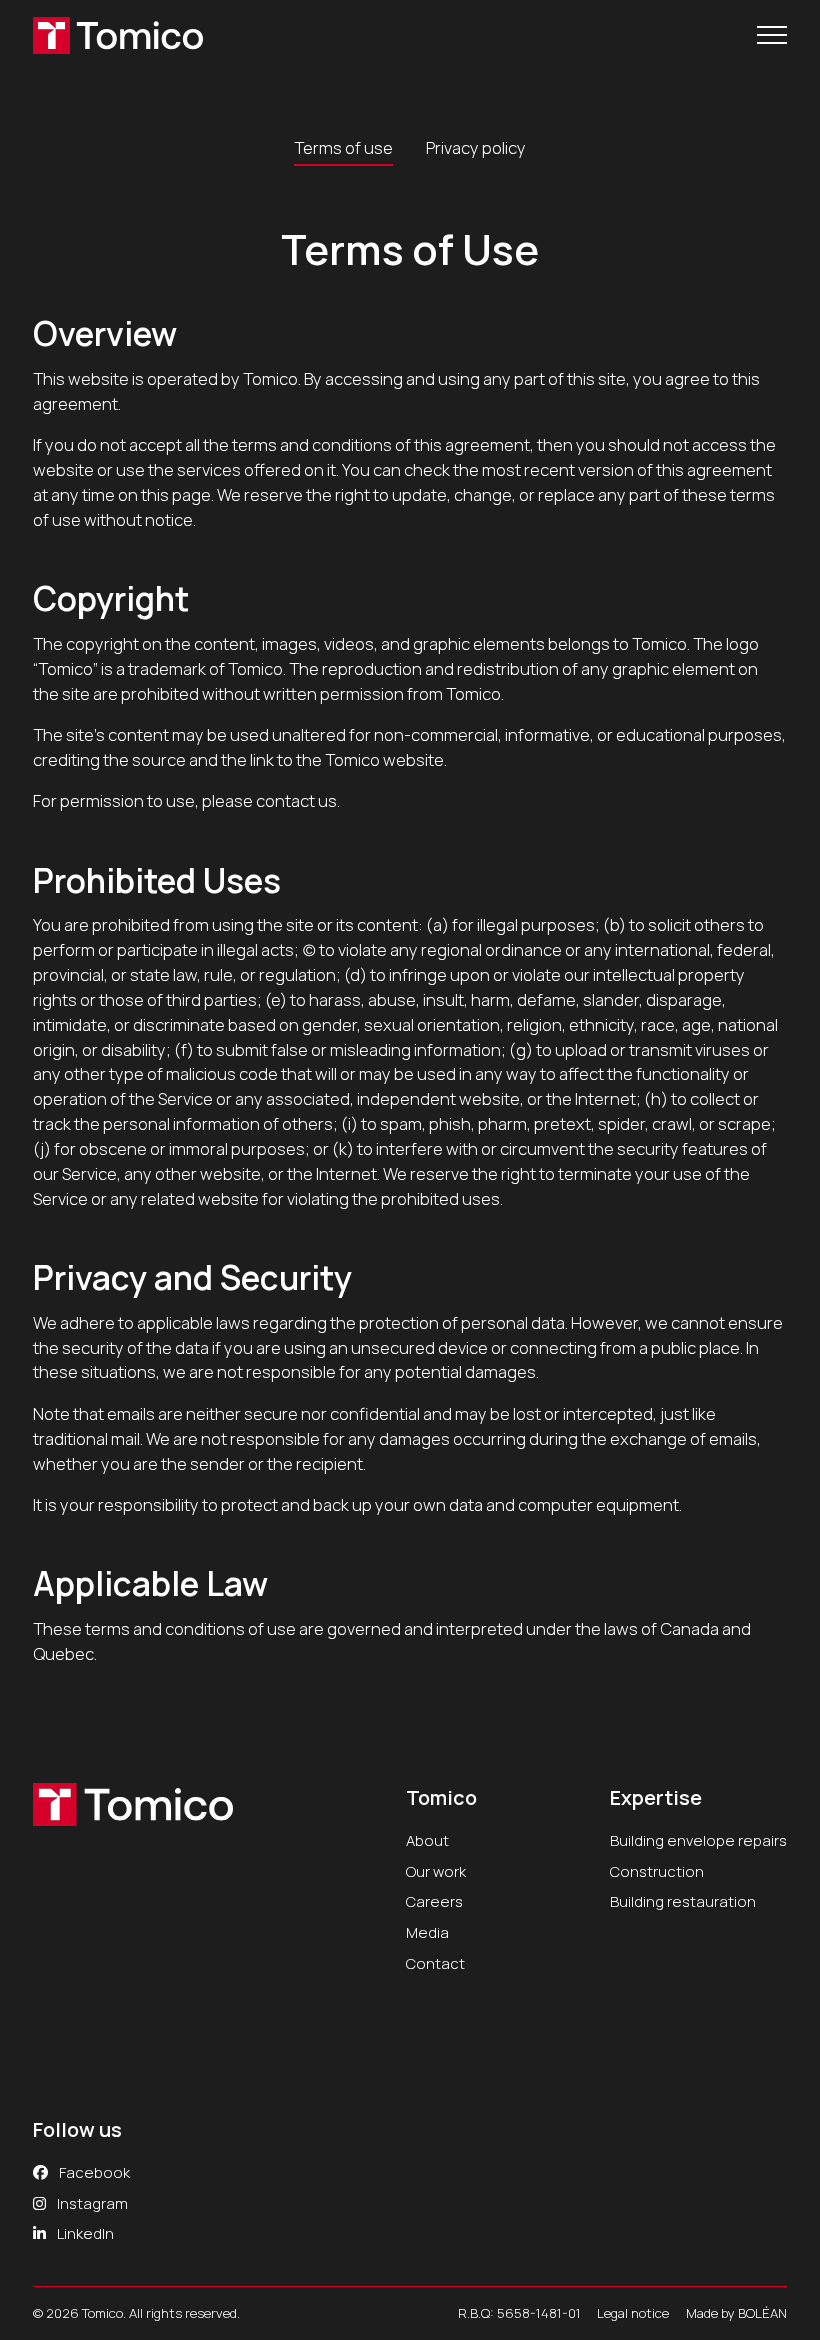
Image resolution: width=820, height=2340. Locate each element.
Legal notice (633, 2313)
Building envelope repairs (698, 1840)
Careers (434, 1901)
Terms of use (343, 147)
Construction (657, 1871)
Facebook (93, 2172)
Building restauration (683, 1901)
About (427, 1840)
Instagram (91, 2203)
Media (427, 1932)
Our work (436, 1871)
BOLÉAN (762, 2313)
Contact (435, 1963)
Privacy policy (476, 147)
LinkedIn (84, 2233)
